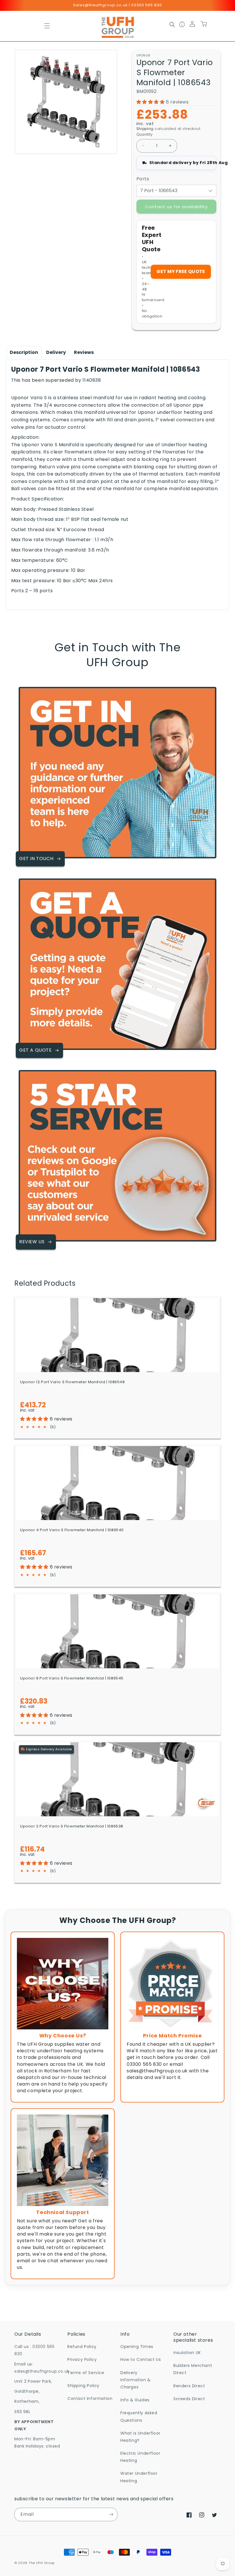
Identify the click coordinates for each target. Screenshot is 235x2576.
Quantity (145, 134)
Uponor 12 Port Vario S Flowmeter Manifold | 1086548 (73, 1382)
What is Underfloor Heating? (140, 2437)
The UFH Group (42, 2563)
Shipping (145, 129)
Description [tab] (24, 352)
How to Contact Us (141, 2359)
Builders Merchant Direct (193, 2369)
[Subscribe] (111, 2514)
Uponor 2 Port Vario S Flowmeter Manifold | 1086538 (72, 1826)
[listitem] (63, 2017)
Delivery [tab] (56, 352)
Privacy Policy (82, 2359)
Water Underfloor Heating (139, 2477)
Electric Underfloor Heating (140, 2457)
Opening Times (137, 2347)
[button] (47, 26)
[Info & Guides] (182, 26)
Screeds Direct (189, 2399)
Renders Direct (189, 2386)
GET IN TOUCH (36, 859)
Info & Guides (135, 2400)
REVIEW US (32, 1242)
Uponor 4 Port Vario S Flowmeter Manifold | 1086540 (72, 1530)
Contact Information (90, 2398)
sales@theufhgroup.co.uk (42, 2371)
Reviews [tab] (84, 352)
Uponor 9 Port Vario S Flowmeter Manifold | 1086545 (72, 1678)
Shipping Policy (83, 2386)
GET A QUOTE (36, 1050)
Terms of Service (86, 2373)
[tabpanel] (118, 485)
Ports (143, 179)
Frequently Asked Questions (139, 2416)
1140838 (92, 380)
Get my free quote (181, 271)
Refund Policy (82, 2347)
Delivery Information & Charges (136, 2380)
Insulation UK (187, 2353)
